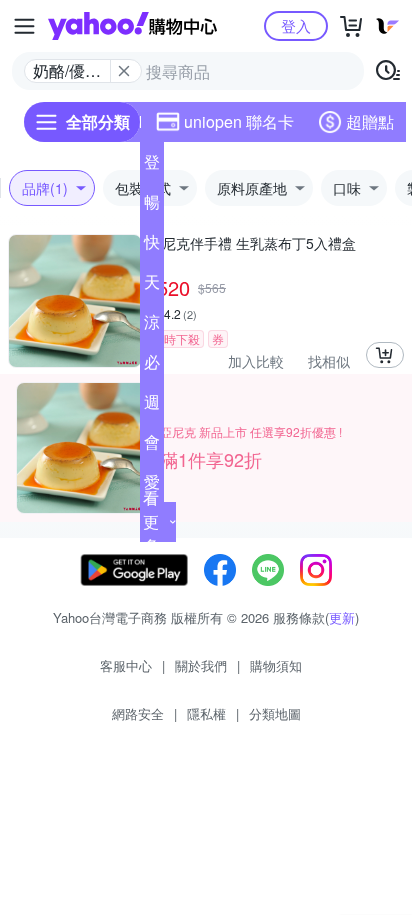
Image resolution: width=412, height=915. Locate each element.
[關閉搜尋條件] (124, 71)
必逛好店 (152, 366)
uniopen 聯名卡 (239, 121)
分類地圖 (275, 713)
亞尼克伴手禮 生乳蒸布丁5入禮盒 (252, 243)
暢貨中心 (152, 206)
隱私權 (206, 713)
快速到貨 (152, 246)
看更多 (151, 521)
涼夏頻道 (152, 326)
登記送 (152, 166)
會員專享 (152, 446)
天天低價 (152, 286)
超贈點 (370, 121)
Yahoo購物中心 (132, 26)
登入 (296, 25)
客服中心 (126, 665)
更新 (342, 617)
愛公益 (152, 486)
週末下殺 (152, 406)
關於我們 (201, 665)
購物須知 (276, 665)
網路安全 (138, 713)
